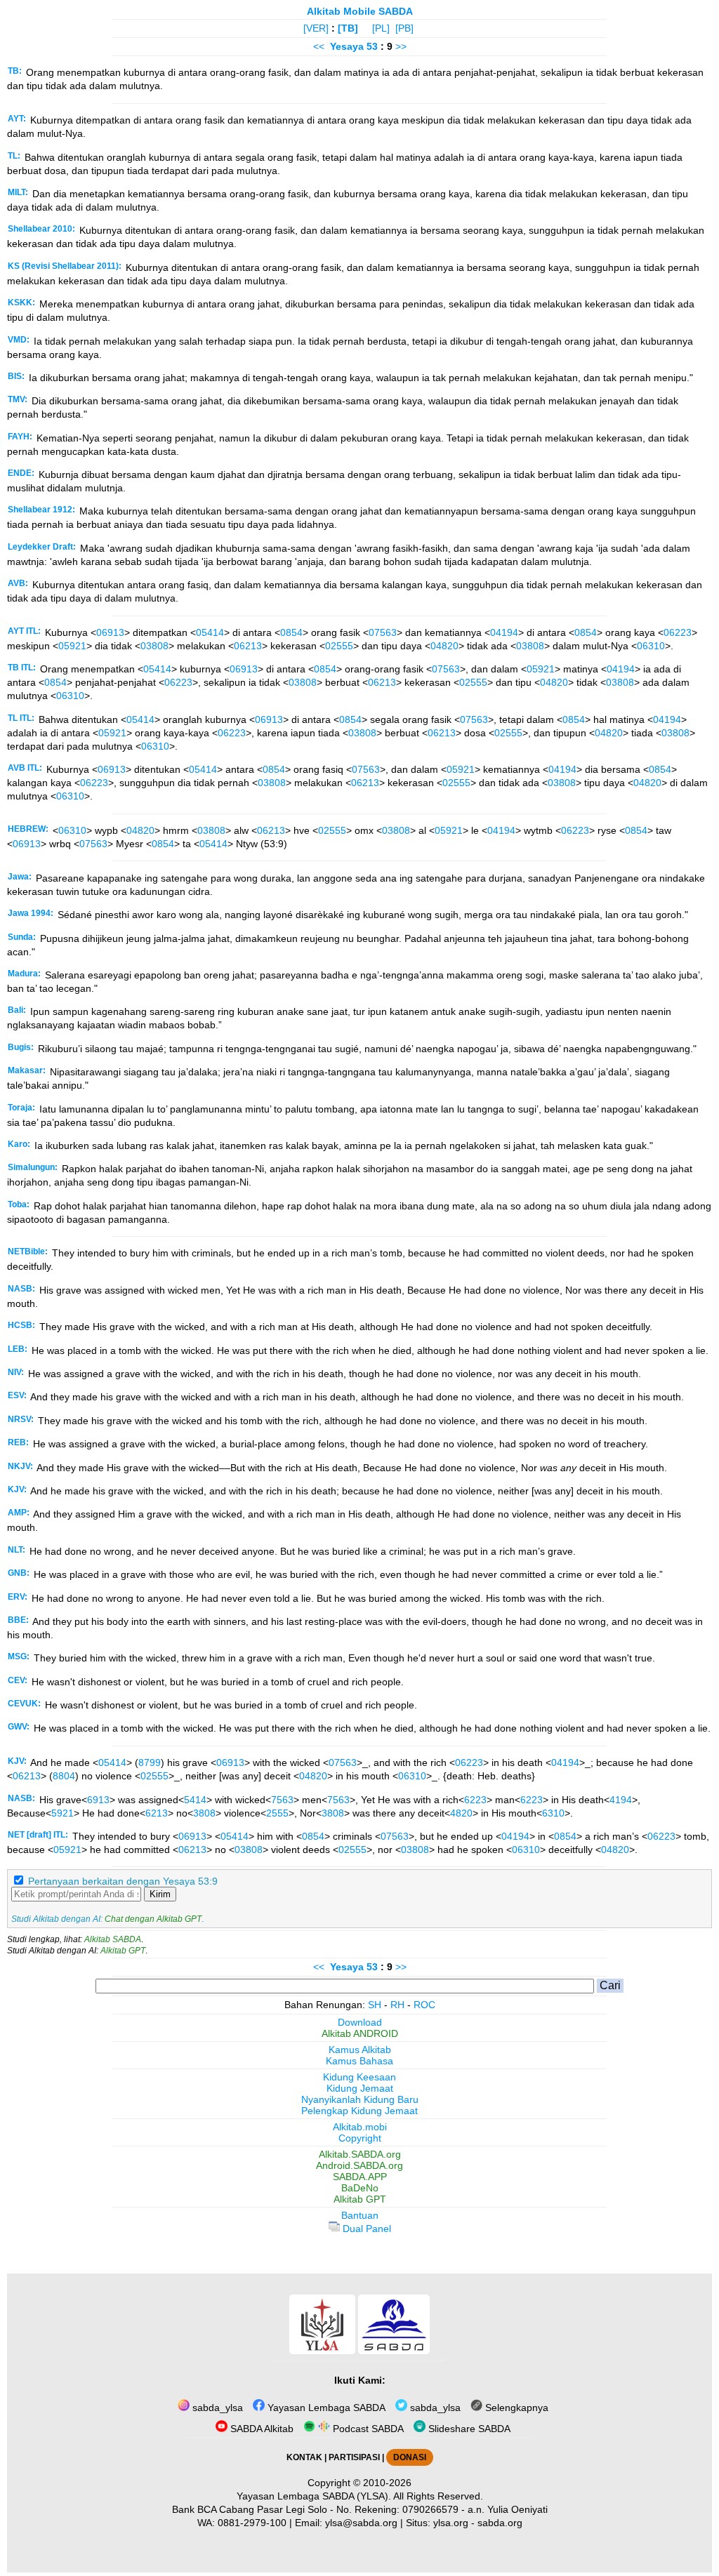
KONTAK (304, 2457)
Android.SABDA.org (359, 2165)
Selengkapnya (515, 2408)
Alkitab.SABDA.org (360, 2154)
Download (360, 2022)
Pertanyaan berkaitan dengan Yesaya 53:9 (123, 1881)
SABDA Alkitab (260, 2429)
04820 (444, 646)
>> (401, 46)
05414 (210, 632)
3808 (204, 1813)
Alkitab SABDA (113, 1939)
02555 (339, 646)
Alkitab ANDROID (360, 2033)
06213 (248, 646)
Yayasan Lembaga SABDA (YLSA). (314, 2496)
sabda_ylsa (216, 2408)
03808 (154, 646)
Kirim (160, 1894)
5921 (62, 1813)
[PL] (381, 28)
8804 (64, 1776)
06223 (678, 632)
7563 (282, 1800)
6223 (475, 1800)
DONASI (410, 2457)
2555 (277, 1813)
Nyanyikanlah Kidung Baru (360, 2099)
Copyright (360, 2138)
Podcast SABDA (367, 2429)
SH (375, 2005)
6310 (553, 1813)
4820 (461, 1813)
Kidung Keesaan (359, 2077)
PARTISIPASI (354, 2457)
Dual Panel (365, 2229)
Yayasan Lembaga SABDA (325, 2408)
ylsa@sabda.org (361, 2523)
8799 (150, 1762)
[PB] (404, 28)
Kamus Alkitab (360, 2050)
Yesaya (347, 46)
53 (374, 46)
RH (397, 2005)
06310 (651, 646)
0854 (291, 632)
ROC (424, 2005)
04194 (504, 632)
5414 (195, 1800)
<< (319, 46)
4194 (621, 1800)
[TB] (348, 28)
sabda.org (500, 2523)
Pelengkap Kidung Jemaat (359, 2111)
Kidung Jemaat (360, 2088)
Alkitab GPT (123, 1951)
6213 (157, 1813)
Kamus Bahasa (359, 2061)
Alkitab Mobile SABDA (360, 11)
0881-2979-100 (252, 2523)
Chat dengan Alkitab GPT (153, 1919)
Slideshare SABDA (468, 2429)
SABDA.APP (360, 2177)
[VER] (316, 28)
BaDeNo (360, 2188)
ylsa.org (451, 2523)
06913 (110, 632)
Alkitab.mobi (360, 2127)
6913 (98, 1800)
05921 (72, 646)
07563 (383, 632)
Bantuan (360, 2215)
